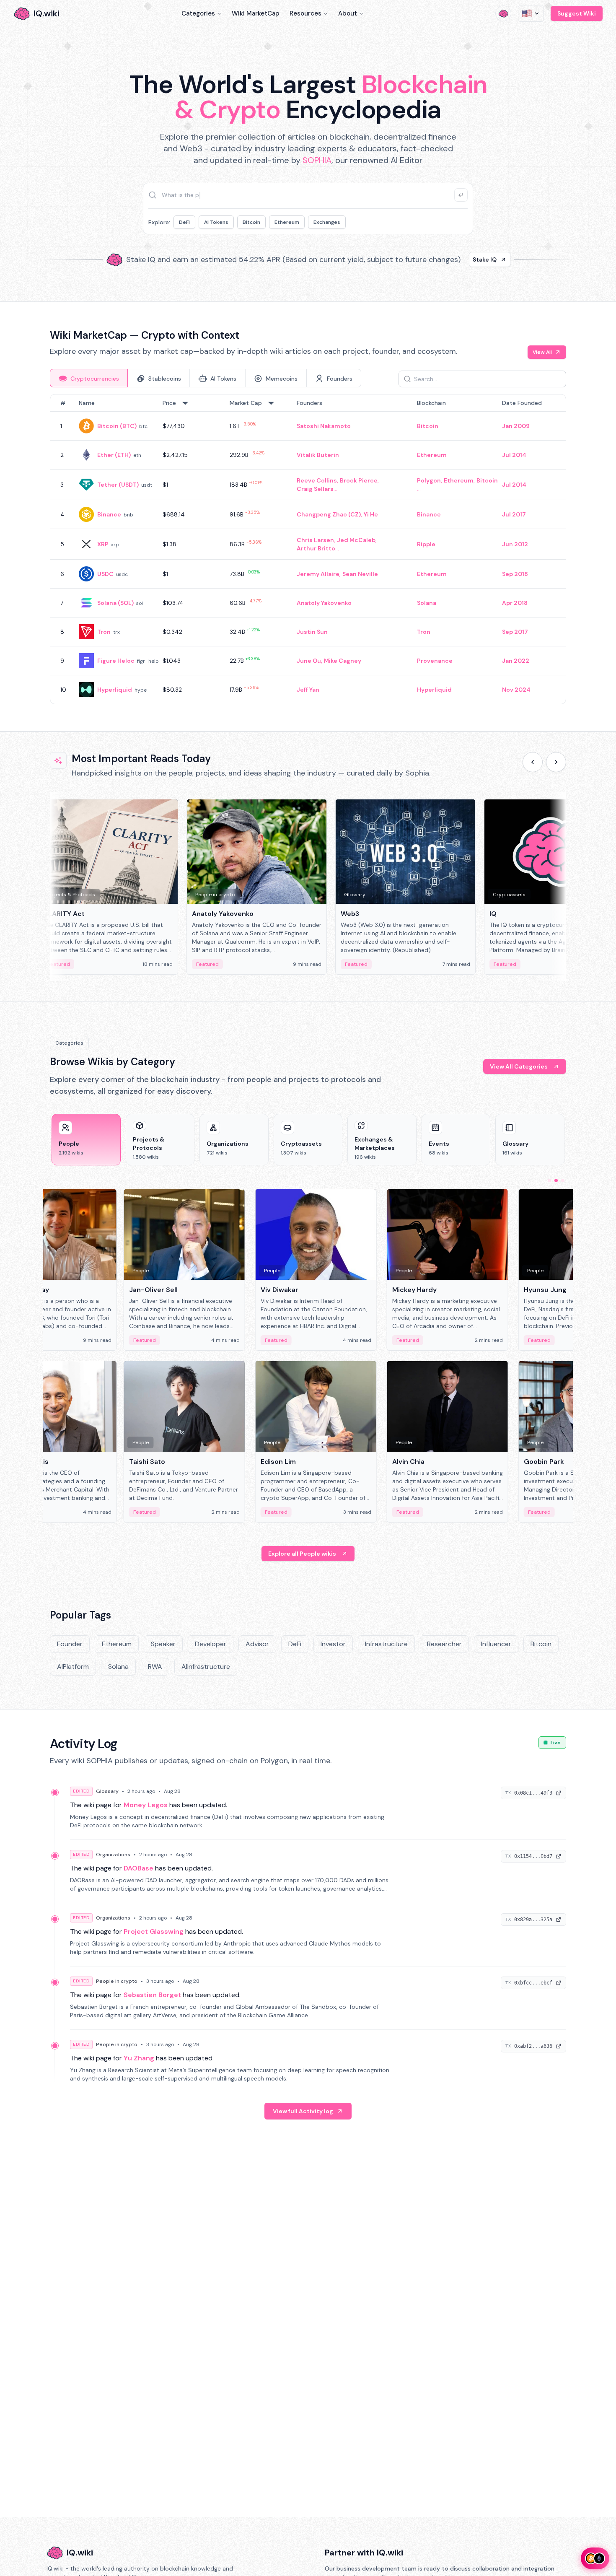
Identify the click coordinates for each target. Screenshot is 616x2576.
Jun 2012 (515, 544)
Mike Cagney (343, 661)
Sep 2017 (515, 632)
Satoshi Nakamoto (324, 426)
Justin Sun (312, 632)
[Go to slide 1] (549, 1180)
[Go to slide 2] (556, 1180)
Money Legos (146, 1805)
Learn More (452, 259)
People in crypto (117, 1981)
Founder (70, 1644)
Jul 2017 (514, 514)
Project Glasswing (154, 1931)
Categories (198, 13)
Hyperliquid (115, 690)
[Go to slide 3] (563, 1180)
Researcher (444, 1644)
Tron (104, 632)
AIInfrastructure (206, 1667)
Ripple (426, 544)
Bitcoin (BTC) (117, 426)
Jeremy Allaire (318, 574)
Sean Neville (360, 574)
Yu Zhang (139, 2058)
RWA (155, 1667)
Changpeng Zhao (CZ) (329, 514)
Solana (427, 603)
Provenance (435, 661)
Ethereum (287, 222)
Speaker (163, 1644)
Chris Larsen (315, 540)
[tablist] (206, 378)
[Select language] (531, 13)
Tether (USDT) (118, 485)
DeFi (184, 222)
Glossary (107, 1791)
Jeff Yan (308, 690)
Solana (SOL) (115, 603)
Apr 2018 (515, 603)
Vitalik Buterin (318, 455)
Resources (305, 13)
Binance (109, 514)
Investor (333, 1644)
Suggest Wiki (577, 13)
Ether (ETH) (114, 455)
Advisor (257, 1644)
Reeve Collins (317, 480)
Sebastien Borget (152, 1995)
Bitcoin (251, 222)
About (348, 13)
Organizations (113, 1855)
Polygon (429, 480)
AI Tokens (216, 222)
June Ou (309, 661)
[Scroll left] (533, 762)
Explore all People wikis (302, 1554)
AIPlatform (73, 1667)
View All (542, 352)
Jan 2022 (516, 661)
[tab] (89, 378)
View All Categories (519, 1066)
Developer (211, 1644)
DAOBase (138, 1868)
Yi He (371, 514)
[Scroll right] (556, 762)
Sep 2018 (515, 574)
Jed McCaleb (356, 540)
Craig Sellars (315, 489)
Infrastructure (386, 1644)
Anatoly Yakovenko (324, 603)
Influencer (496, 1644)
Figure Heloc (116, 661)
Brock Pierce (359, 480)
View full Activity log (303, 2111)
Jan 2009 (516, 426)
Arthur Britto (316, 548)
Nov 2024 (516, 690)
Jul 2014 (514, 455)
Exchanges (327, 222)
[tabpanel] (308, 549)
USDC (105, 574)
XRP (103, 544)
